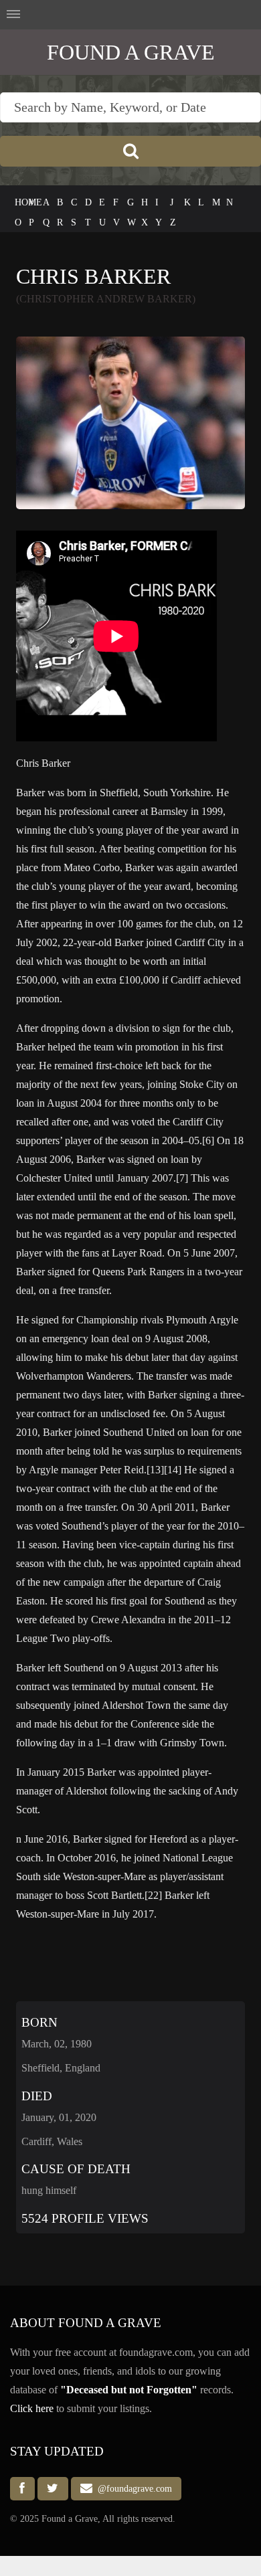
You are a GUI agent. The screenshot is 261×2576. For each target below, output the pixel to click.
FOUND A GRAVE (131, 52)
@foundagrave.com (132, 2489)
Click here (32, 2408)
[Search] (130, 151)
